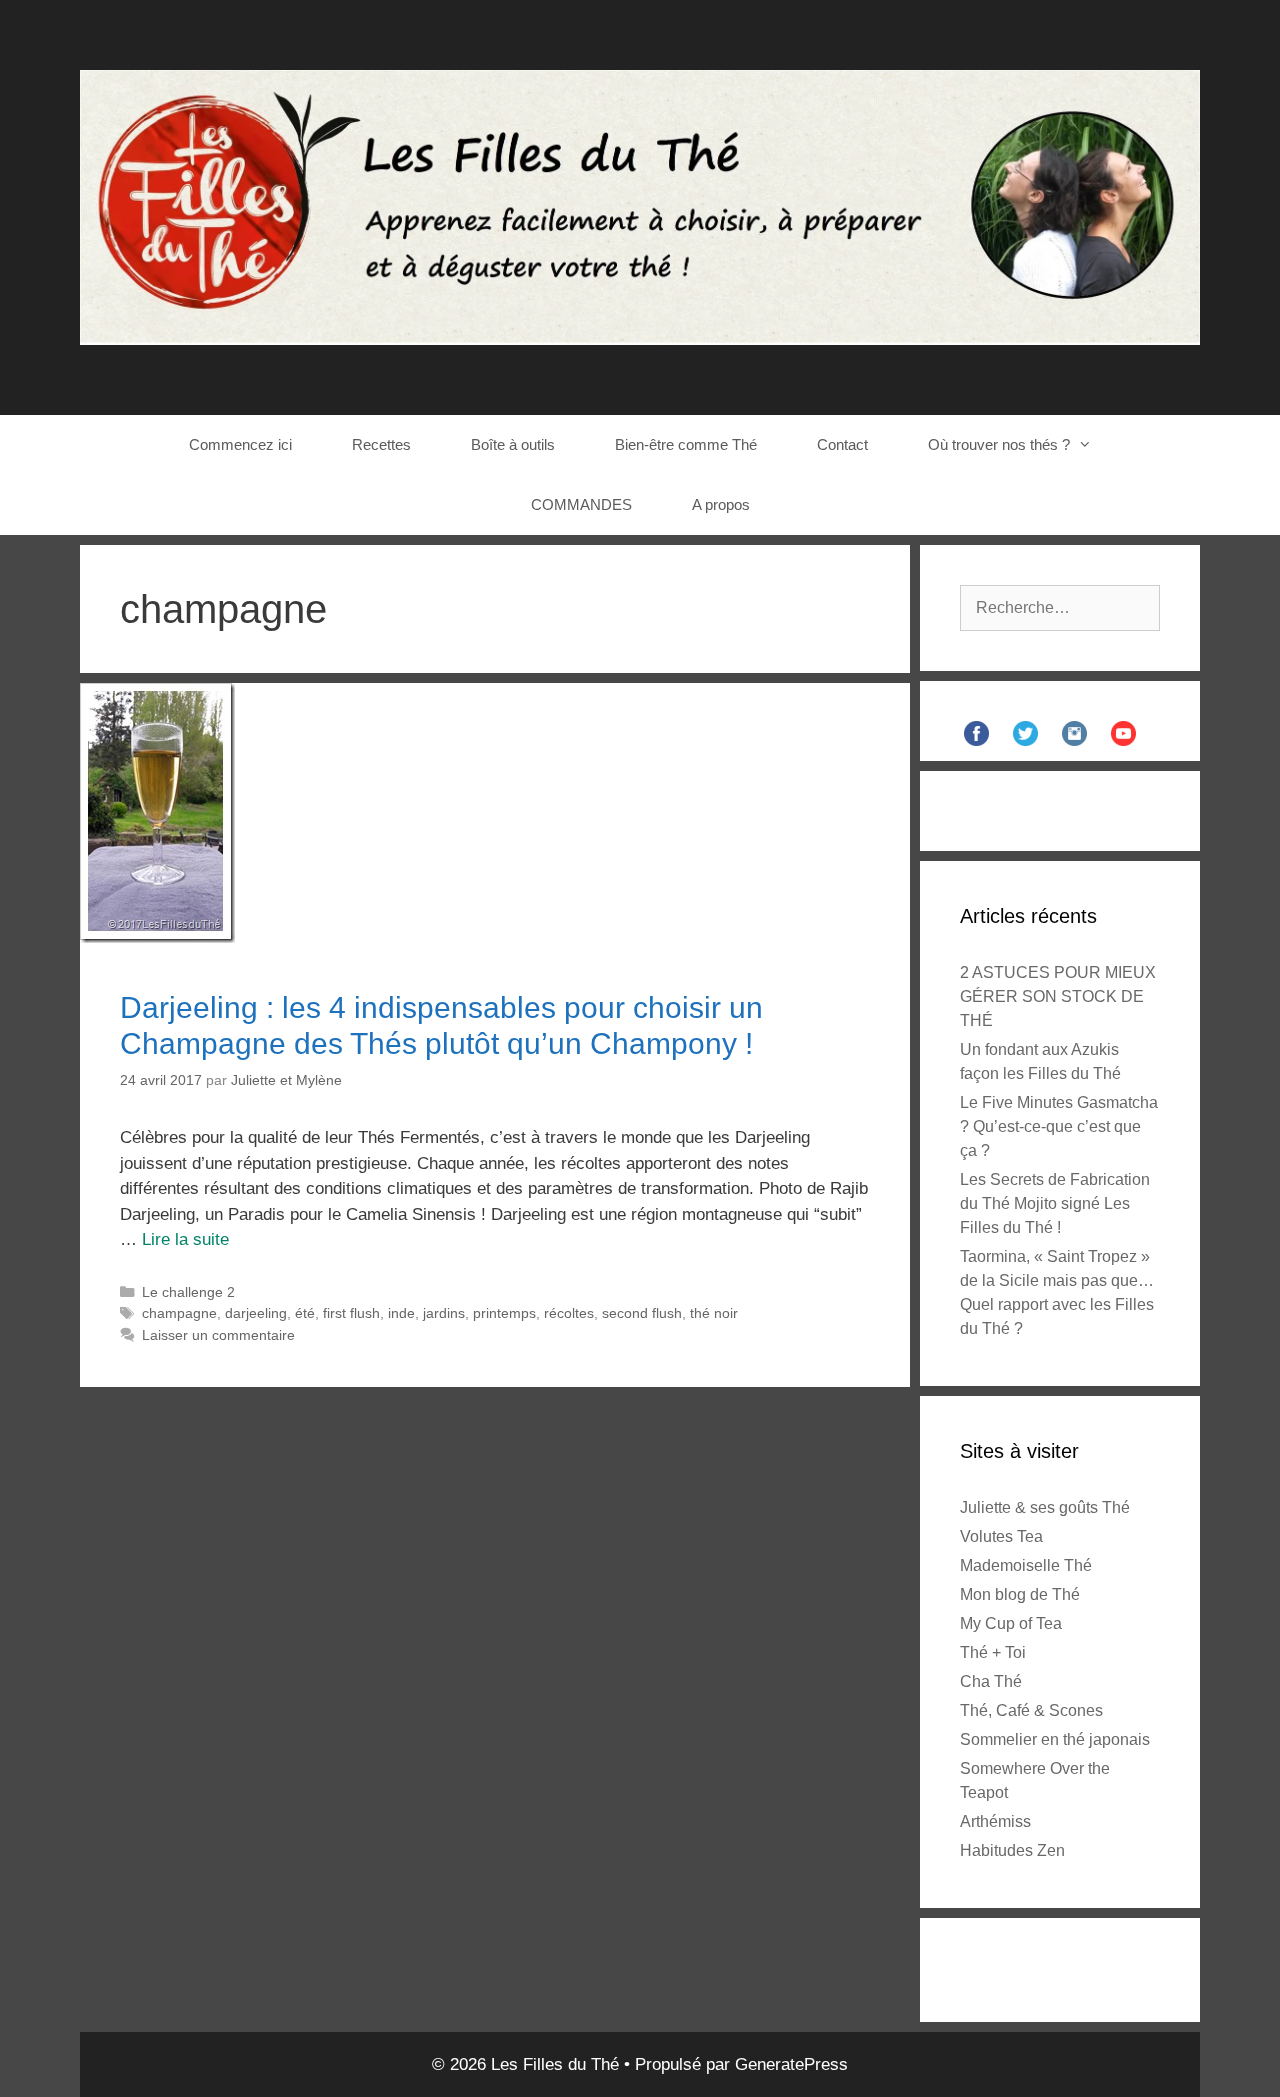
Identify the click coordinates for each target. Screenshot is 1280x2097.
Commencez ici (240, 444)
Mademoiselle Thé (1026, 1565)
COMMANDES (581, 504)
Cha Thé (991, 1681)
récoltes (569, 1313)
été (305, 1313)
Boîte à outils (513, 444)
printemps (504, 1313)
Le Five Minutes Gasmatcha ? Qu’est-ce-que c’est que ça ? (1059, 1126)
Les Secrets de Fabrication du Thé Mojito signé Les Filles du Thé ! (1055, 1203)
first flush (351, 1313)
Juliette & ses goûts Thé (1045, 1507)
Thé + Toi (993, 1652)
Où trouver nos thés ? (999, 444)
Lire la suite (185, 1239)
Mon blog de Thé (1020, 1594)
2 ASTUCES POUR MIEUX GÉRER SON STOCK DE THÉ (1058, 996)
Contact (842, 444)
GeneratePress (791, 2064)
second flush (642, 1313)
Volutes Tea (1001, 1536)
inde (401, 1313)
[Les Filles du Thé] (640, 206)
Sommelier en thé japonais (1055, 1739)
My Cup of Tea (1011, 1623)
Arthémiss (995, 1821)
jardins (444, 1313)
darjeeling (256, 1313)
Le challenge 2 (188, 1292)
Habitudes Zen (1012, 1850)
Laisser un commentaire (218, 1335)
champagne (179, 1313)
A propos (721, 504)
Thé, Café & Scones (1031, 1710)
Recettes (381, 444)
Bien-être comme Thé (686, 444)
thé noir (714, 1313)
